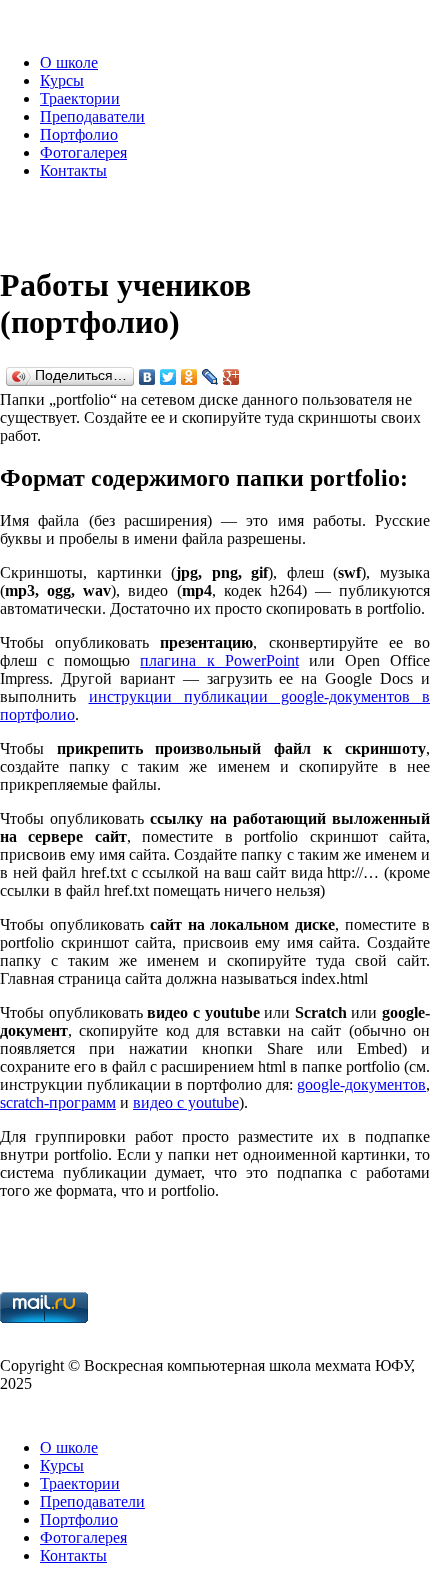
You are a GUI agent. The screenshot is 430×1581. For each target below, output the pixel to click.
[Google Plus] (231, 377)
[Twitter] (168, 377)
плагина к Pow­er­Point (219, 660)
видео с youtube (186, 1102)
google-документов (361, 1084)
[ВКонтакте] (147, 377)
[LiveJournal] (210, 377)
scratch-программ (58, 1102)
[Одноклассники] (189, 377)
